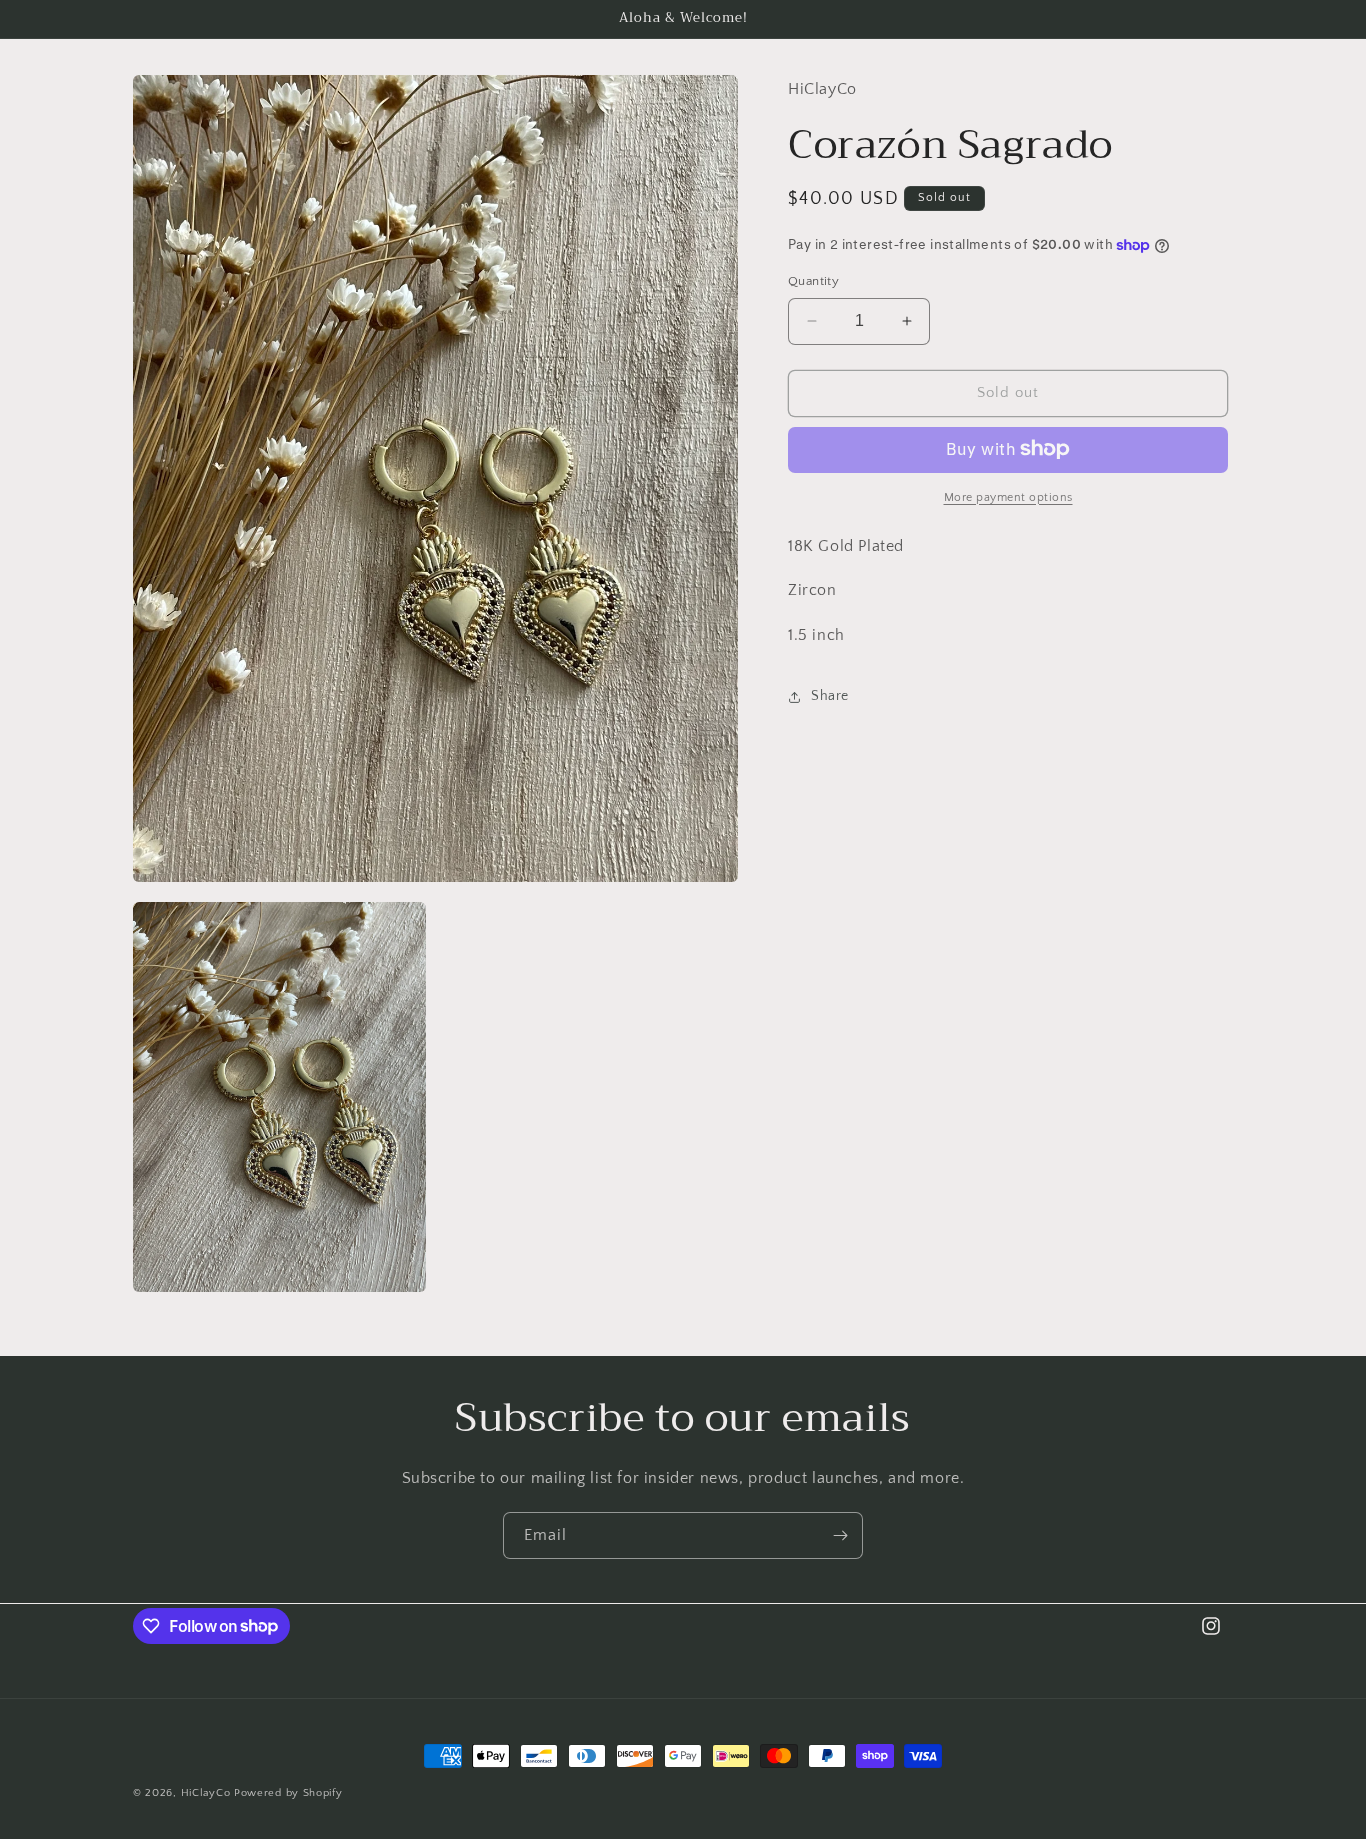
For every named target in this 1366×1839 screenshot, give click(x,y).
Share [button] (830, 696)
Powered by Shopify (288, 1793)
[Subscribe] (840, 1535)
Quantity (813, 281)
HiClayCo (206, 1793)
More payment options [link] (1008, 496)
